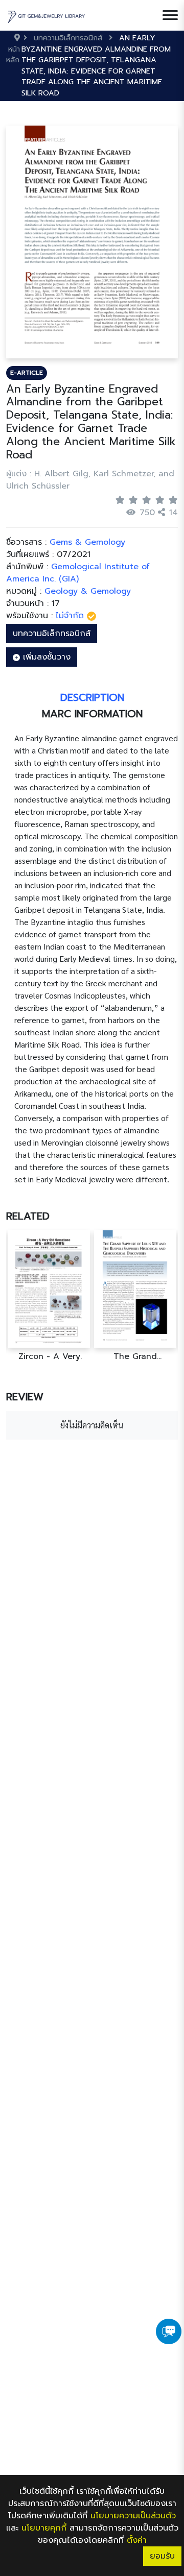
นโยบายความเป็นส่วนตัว (133, 2516)
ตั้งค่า (137, 2540)
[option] (50, 1296)
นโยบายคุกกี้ (44, 2528)
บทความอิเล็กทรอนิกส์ (52, 634)
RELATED (28, 1216)
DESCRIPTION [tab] (92, 697)
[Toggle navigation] (170, 15)
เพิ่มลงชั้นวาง (45, 657)
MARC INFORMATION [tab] (92, 714)
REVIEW (25, 1397)
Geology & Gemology (88, 591)
